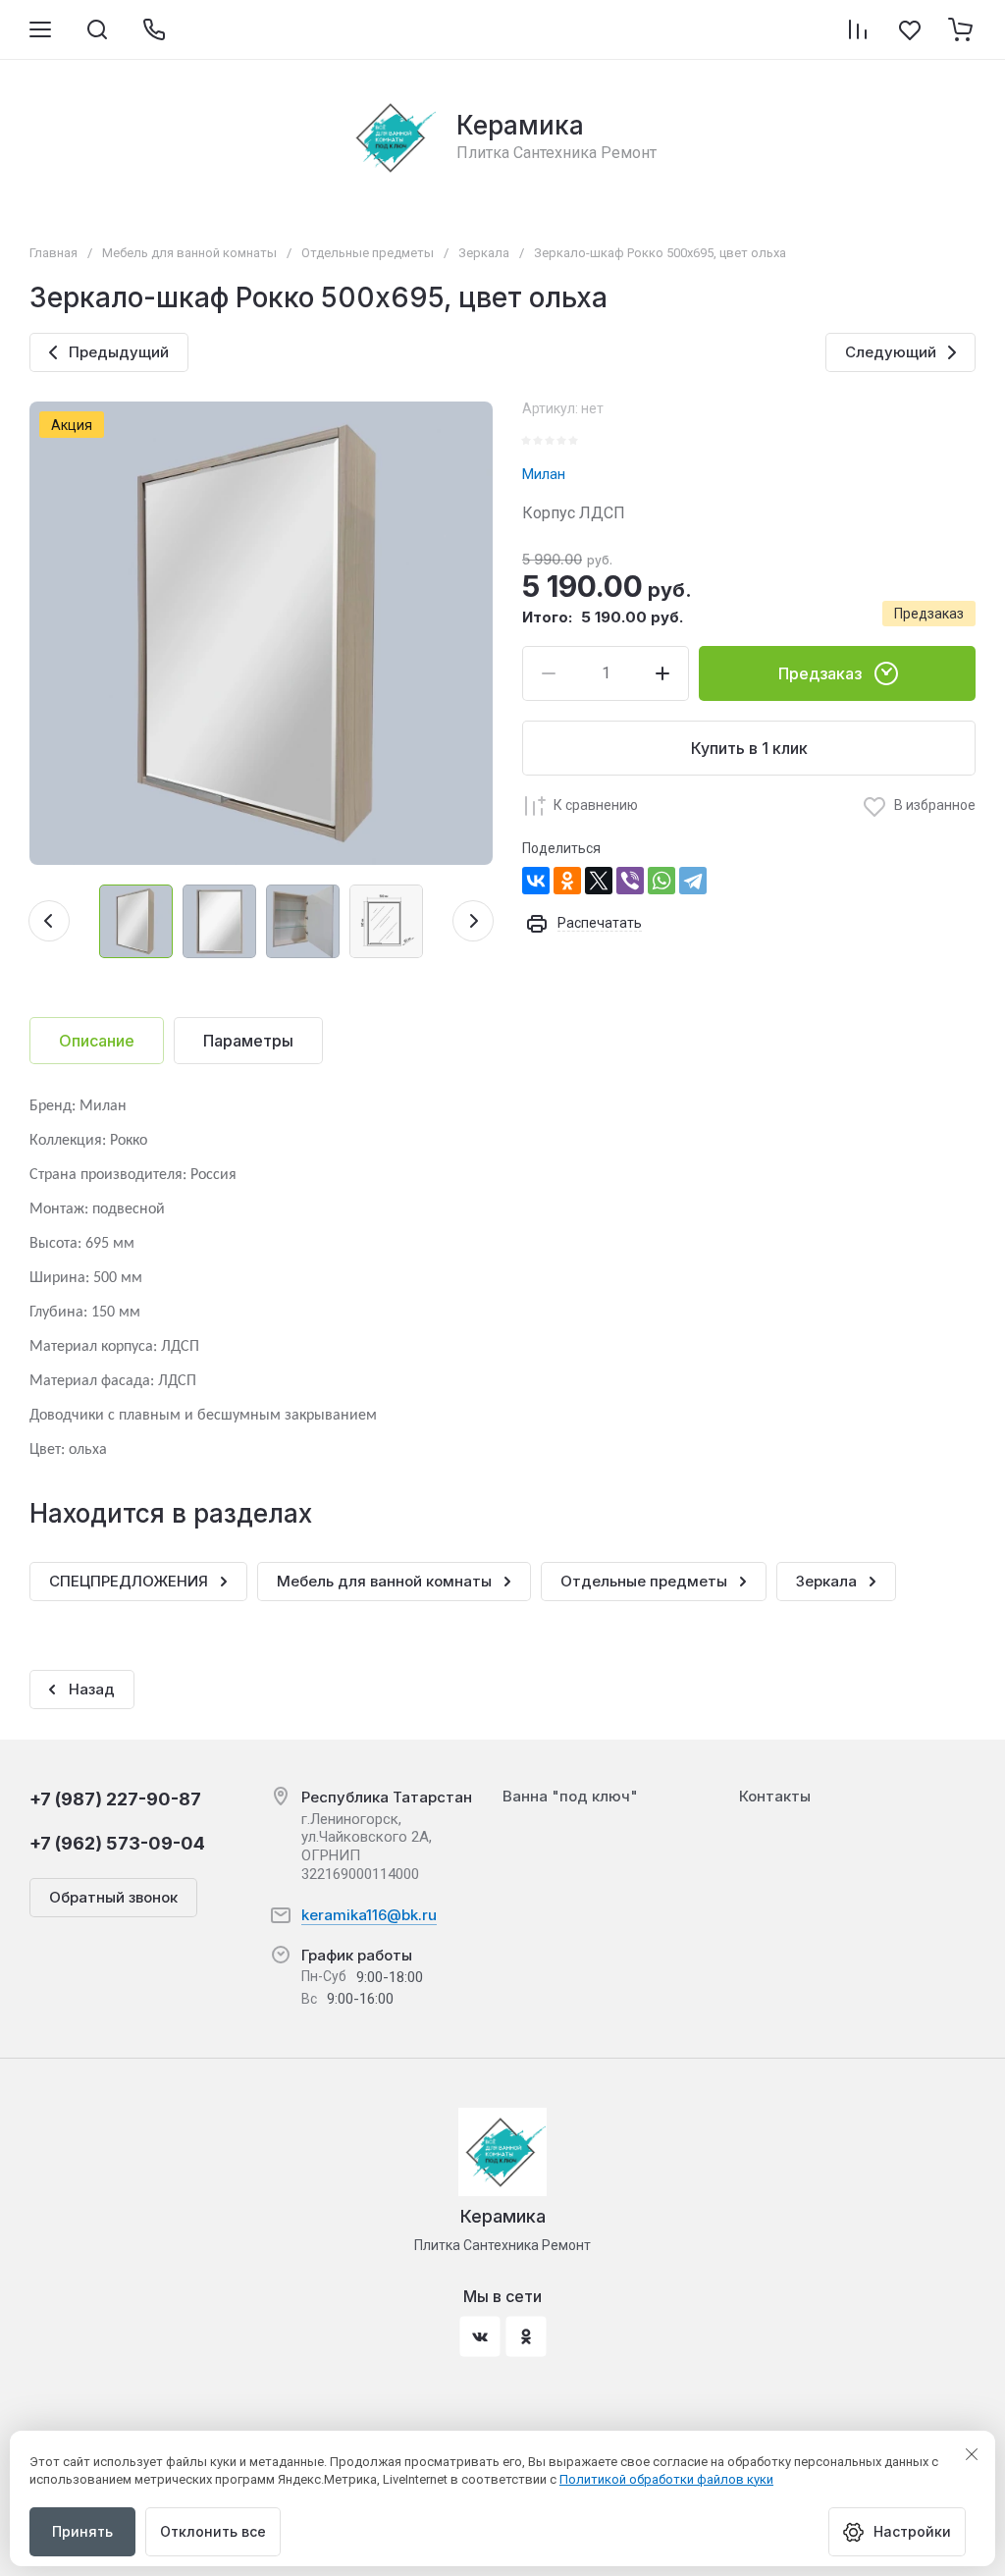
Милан (544, 474)
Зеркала (484, 253)
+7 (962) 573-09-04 (117, 1843)
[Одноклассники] (567, 881)
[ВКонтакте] (536, 881)
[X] (599, 881)
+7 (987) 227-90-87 (115, 1799)
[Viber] (630, 881)
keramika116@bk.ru (369, 1915)
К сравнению (596, 805)
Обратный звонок (113, 1897)
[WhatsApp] (661, 881)
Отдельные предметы (368, 253)
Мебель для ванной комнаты (189, 253)
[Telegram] (693, 881)
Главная (53, 253)
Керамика (520, 125)
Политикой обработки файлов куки (666, 2479)
